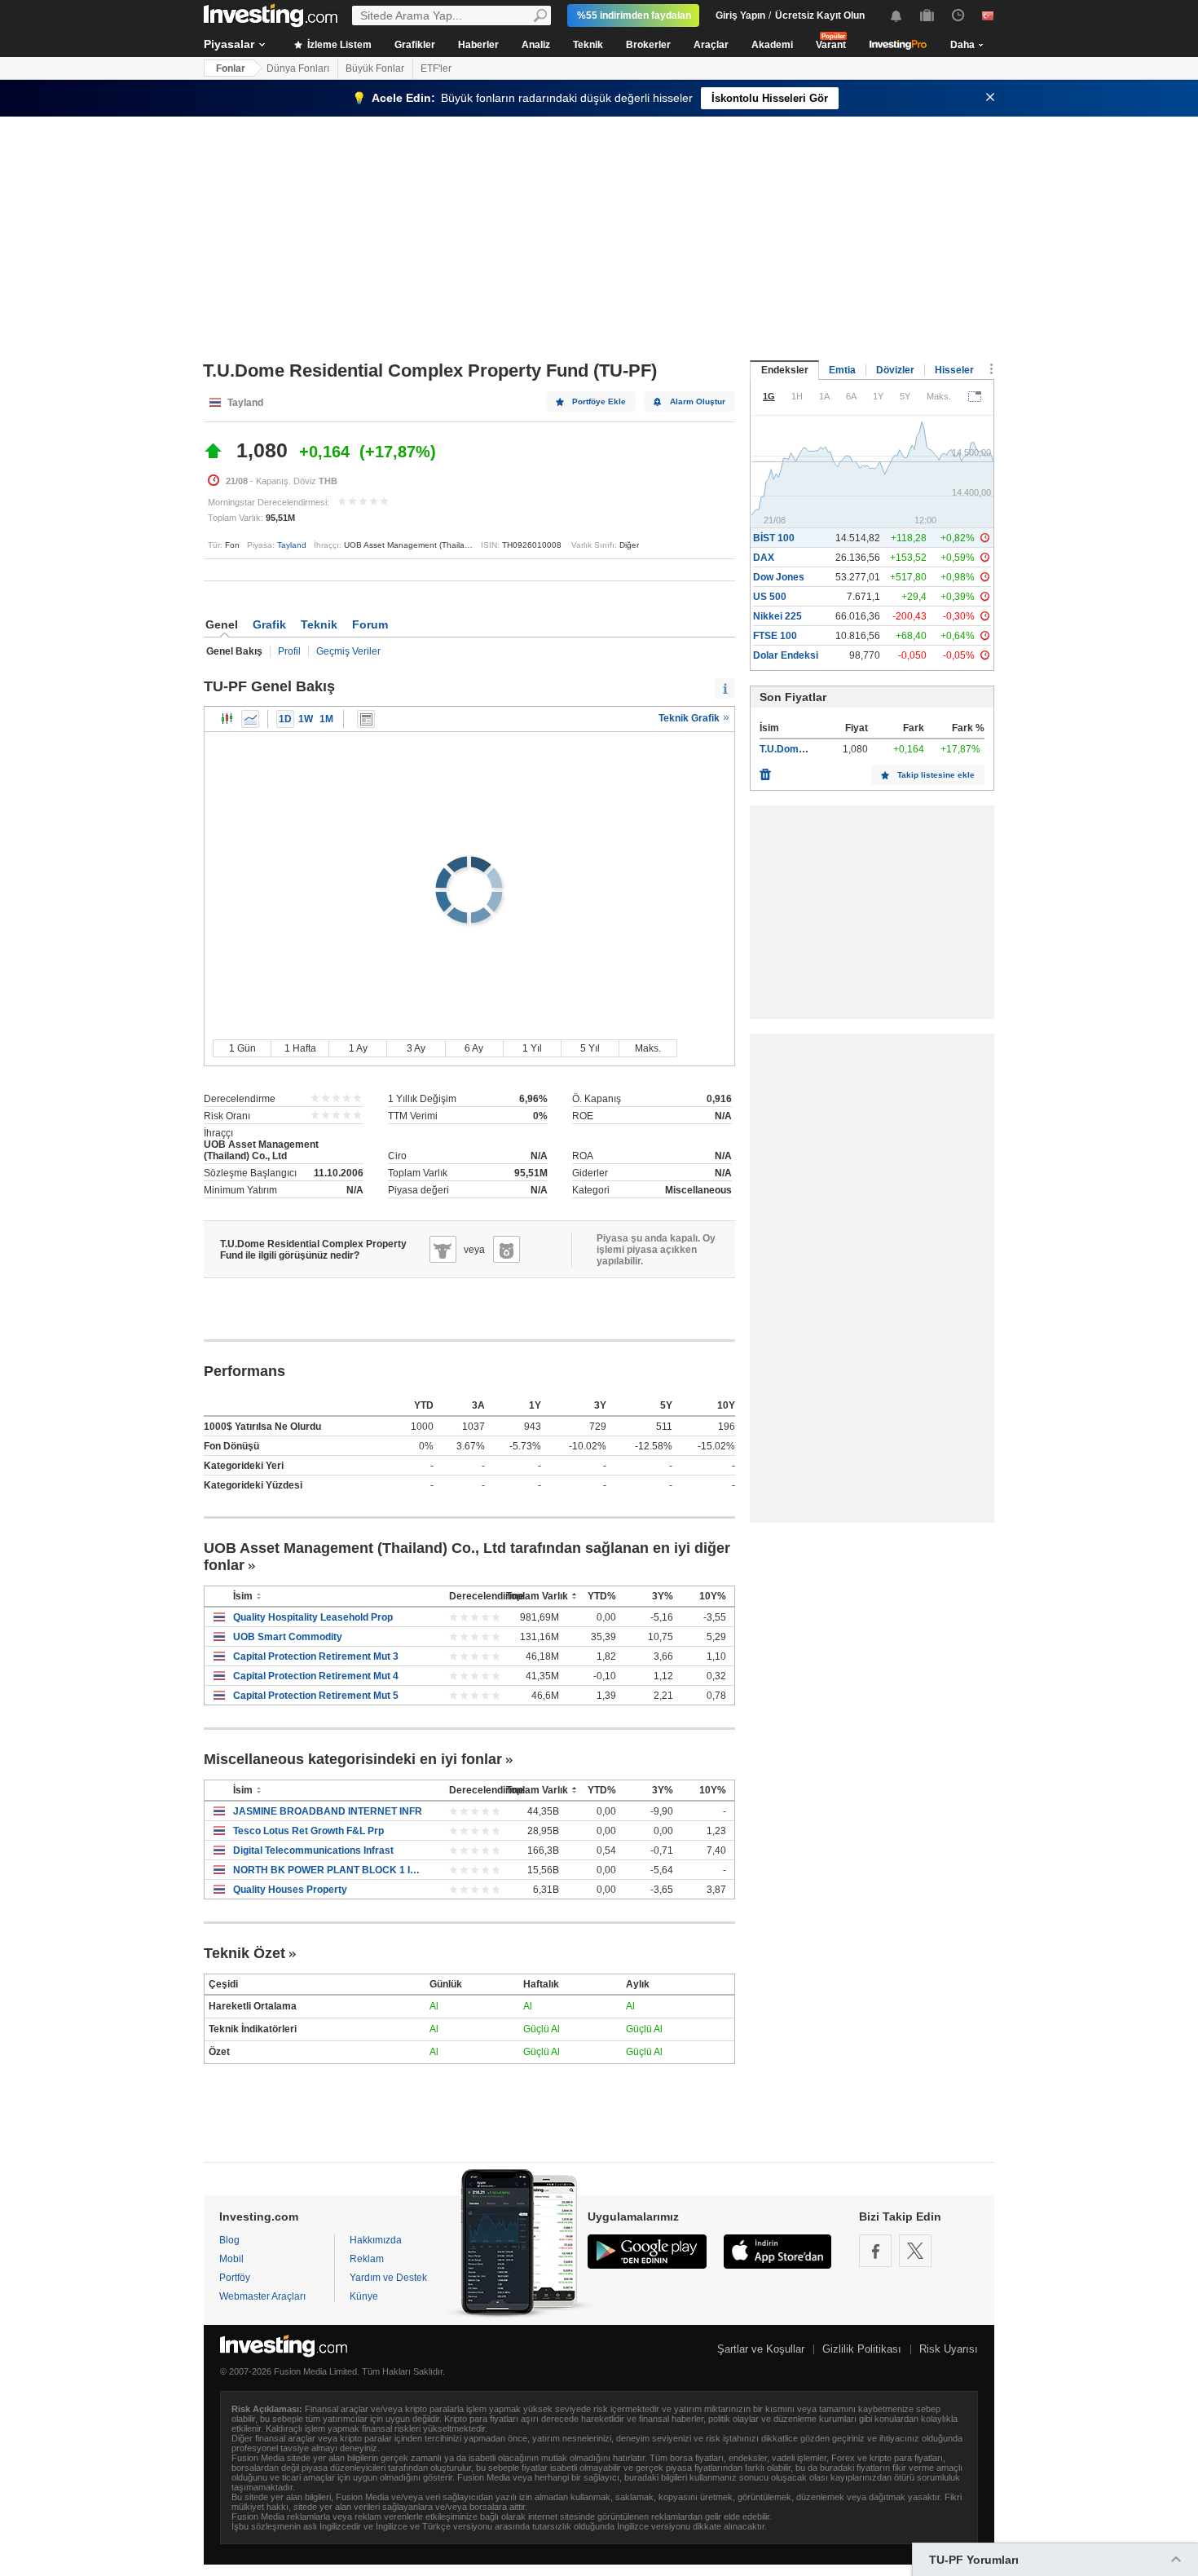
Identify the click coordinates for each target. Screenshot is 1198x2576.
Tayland (292, 545)
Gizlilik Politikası (862, 2349)
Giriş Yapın (740, 15)
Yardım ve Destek (388, 2278)
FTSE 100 (775, 636)
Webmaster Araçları (262, 2296)
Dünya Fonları (298, 68)
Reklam (367, 2259)
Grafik (269, 624)
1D (285, 719)
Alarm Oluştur (698, 401)
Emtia (842, 370)
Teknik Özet (244, 1953)
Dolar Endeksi (786, 655)
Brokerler (648, 45)
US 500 (770, 597)
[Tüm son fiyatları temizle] (765, 770)
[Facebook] (875, 2251)
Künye (364, 2296)
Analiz (536, 45)
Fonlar (231, 68)
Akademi (772, 45)
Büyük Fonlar (375, 68)
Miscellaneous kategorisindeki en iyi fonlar (353, 1759)
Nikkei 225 (777, 616)
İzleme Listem (338, 45)
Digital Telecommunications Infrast (313, 1850)
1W (306, 719)
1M (326, 719)
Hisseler (954, 370)
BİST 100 (774, 538)
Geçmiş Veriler (348, 651)
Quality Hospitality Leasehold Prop (313, 1617)
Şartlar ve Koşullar (761, 2349)
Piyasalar (229, 44)
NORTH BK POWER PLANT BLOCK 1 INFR (329, 1870)
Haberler (478, 45)
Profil (289, 651)
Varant (831, 45)
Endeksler (785, 370)
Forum (370, 624)
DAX (764, 558)
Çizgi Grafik (250, 719)
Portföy (235, 2278)
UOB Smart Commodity (288, 1637)
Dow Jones (779, 577)
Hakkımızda (376, 2240)
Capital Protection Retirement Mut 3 (316, 1656)
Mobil (231, 2259)
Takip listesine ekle (936, 775)
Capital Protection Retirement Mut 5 (316, 1696)
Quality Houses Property (290, 1890)
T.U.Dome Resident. (805, 749)
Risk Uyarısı (949, 2349)
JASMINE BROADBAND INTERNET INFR (328, 1811)
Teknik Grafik (690, 718)
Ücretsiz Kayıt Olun (820, 15)
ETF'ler (436, 68)
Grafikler (415, 45)
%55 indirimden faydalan (634, 15)
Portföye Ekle (599, 401)
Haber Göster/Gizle (366, 719)
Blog (229, 2240)
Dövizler (895, 370)
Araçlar (711, 45)
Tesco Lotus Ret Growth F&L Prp (308, 1831)
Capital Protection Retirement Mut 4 (316, 1676)
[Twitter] (915, 2251)
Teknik (588, 45)
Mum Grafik (227, 719)
